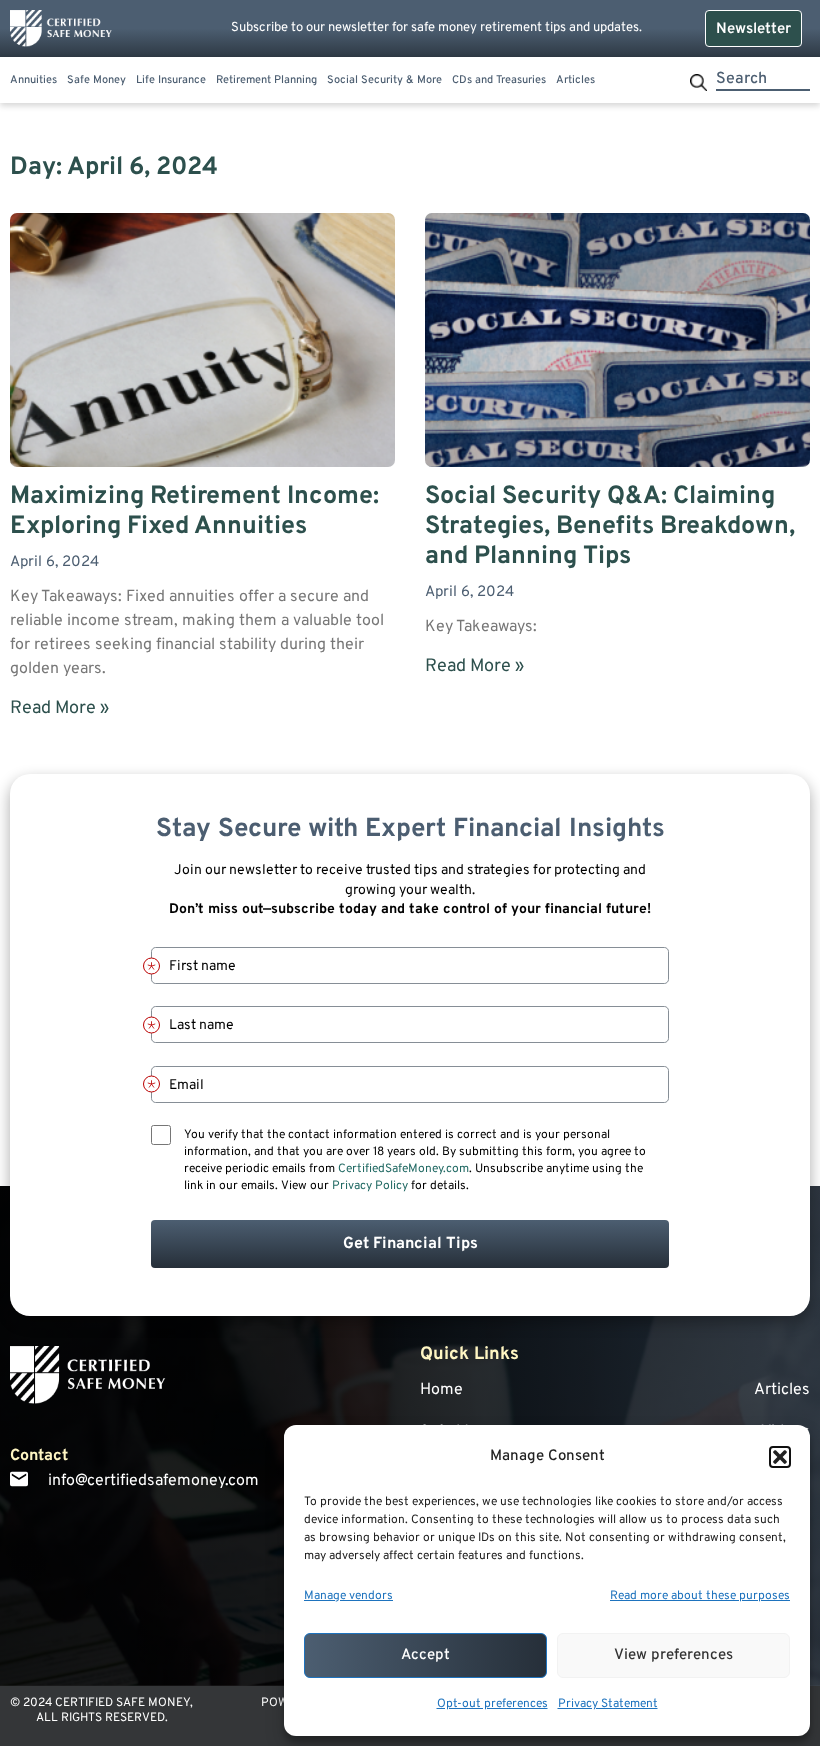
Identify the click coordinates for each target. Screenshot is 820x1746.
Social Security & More (384, 80)
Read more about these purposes (700, 1596)
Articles (575, 80)
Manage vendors (348, 1596)
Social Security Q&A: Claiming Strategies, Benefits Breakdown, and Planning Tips (610, 527)
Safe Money (96, 80)
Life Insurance (171, 80)
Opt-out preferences (492, 1704)
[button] (780, 1457)
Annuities (33, 80)
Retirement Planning (266, 80)
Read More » (59, 708)
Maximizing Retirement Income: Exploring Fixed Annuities (194, 512)
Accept (425, 1655)
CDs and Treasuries (499, 80)
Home (441, 1390)
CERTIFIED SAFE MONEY (122, 1703)
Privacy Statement (608, 1704)
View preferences (673, 1655)
